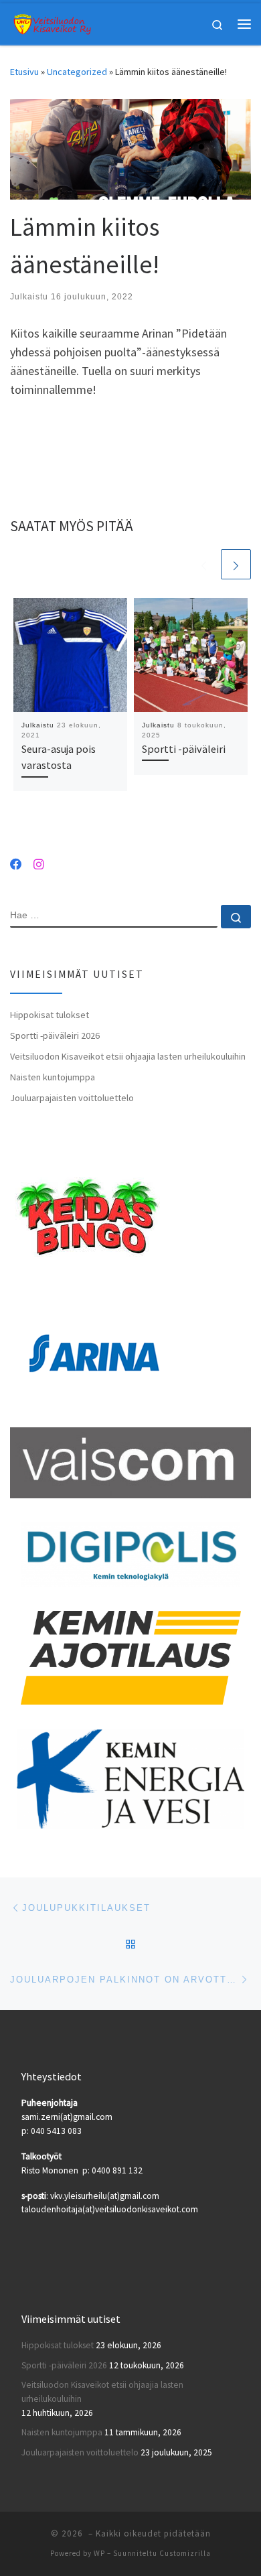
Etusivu (24, 72)
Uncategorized (77, 72)
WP (99, 2553)
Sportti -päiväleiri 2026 (55, 1035)
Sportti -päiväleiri (184, 749)
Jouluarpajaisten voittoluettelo (72, 1098)
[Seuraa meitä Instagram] (39, 865)
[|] (52, 22)
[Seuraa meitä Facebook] (16, 865)
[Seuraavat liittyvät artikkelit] (236, 564)
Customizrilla (185, 2553)
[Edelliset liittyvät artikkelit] (204, 564)
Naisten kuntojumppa (53, 1077)
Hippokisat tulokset (50, 1015)
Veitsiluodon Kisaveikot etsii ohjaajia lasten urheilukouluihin (128, 1056)
